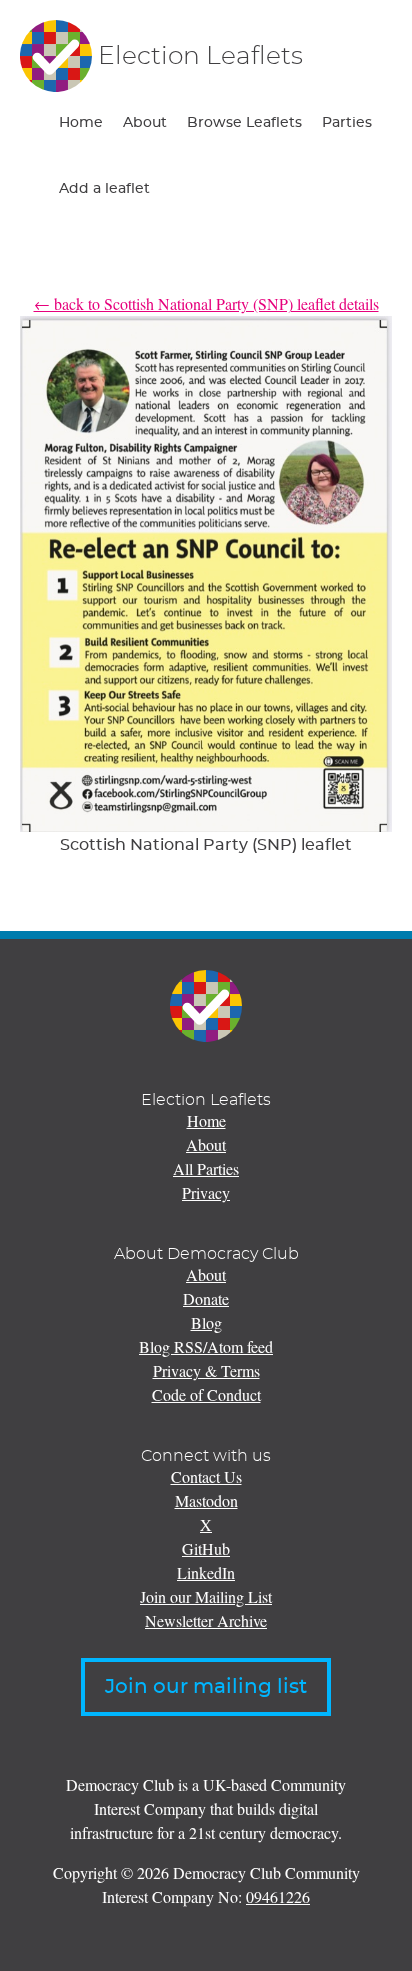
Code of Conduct (206, 1394)
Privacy (206, 1192)
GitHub (206, 1548)
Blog (206, 1322)
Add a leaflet (104, 189)
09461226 (278, 1896)
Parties (347, 123)
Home (81, 123)
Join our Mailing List (206, 1596)
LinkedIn (206, 1572)
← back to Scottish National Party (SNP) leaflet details (206, 303)
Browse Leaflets (244, 123)
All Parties (206, 1168)
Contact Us (206, 1476)
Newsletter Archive (206, 1620)
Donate (206, 1298)
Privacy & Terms (206, 1370)
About (145, 123)
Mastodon (206, 1500)
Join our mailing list (206, 1687)
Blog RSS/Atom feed (206, 1346)
